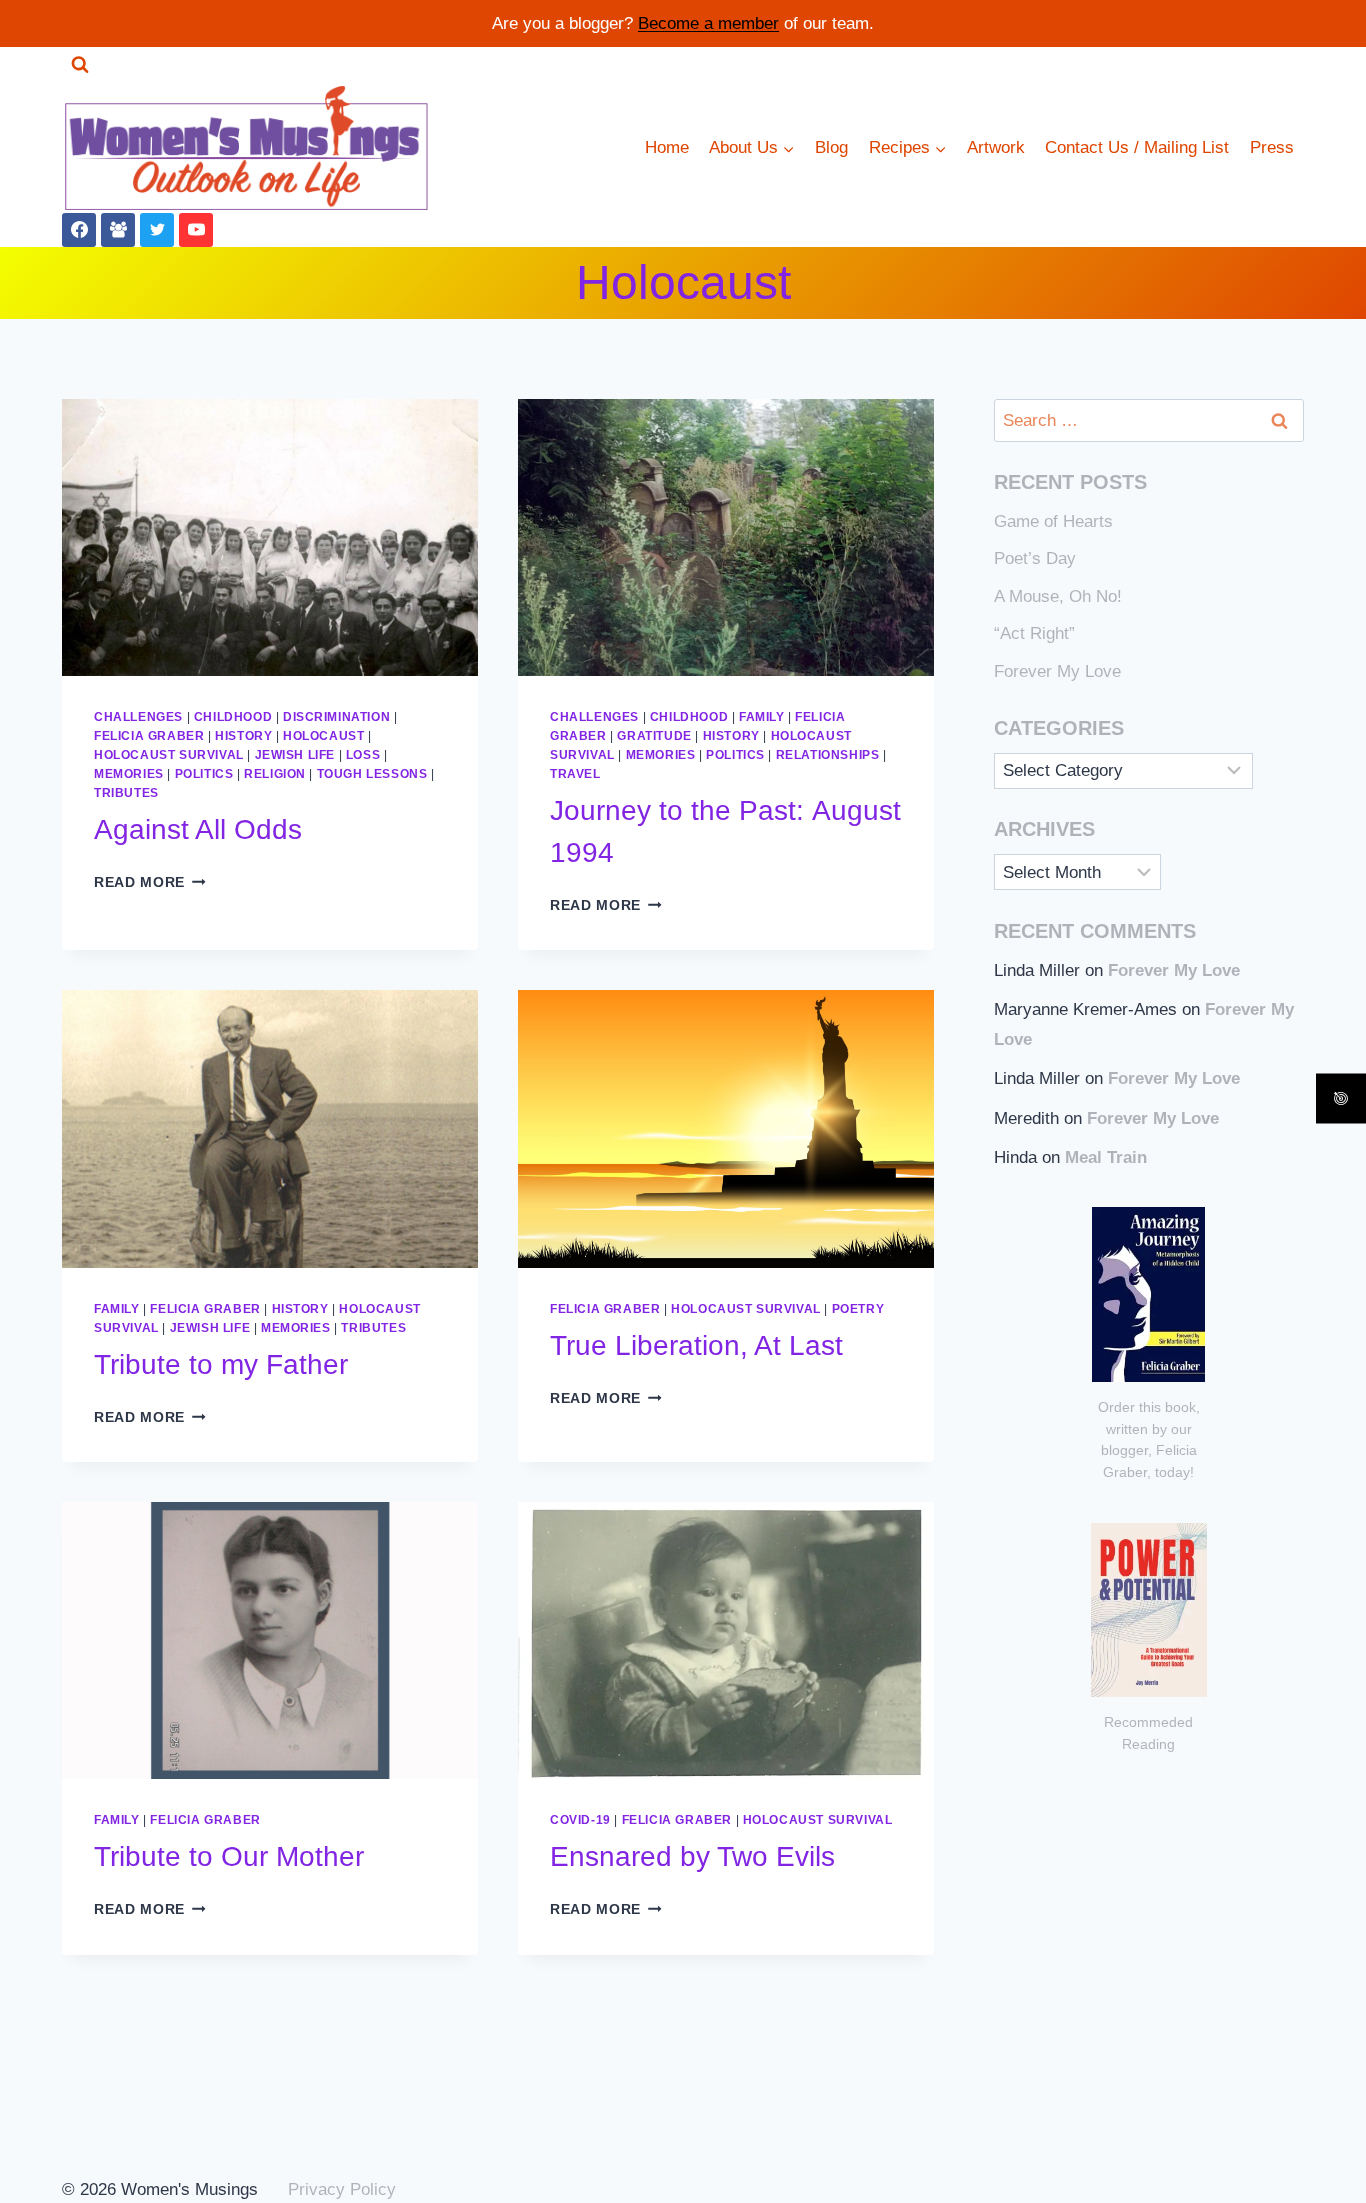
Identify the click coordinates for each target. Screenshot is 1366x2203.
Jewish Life (295, 755)
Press (1272, 147)
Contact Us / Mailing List (1137, 147)
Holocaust (323, 736)
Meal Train (1106, 1157)
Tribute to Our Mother (229, 1856)
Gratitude (654, 736)
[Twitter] (157, 230)
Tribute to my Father (221, 1364)
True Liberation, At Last (696, 1345)
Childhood (233, 717)
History (243, 736)
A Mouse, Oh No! (1058, 596)
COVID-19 (580, 1820)
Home (667, 147)
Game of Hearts (1053, 521)
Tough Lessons (372, 774)
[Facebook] (79, 230)
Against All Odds (198, 829)
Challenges (138, 717)
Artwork (996, 147)
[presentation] (270, 537)
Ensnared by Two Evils (692, 1856)
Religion (275, 774)
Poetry (858, 1309)
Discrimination (336, 717)
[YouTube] (196, 230)
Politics (204, 774)
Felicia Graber (149, 736)
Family (762, 717)
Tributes (126, 793)
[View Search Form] (80, 65)
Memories (129, 774)
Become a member (708, 23)
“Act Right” (1034, 633)
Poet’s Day (1035, 558)
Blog (831, 147)
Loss (363, 755)
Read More (150, 882)
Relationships (828, 755)
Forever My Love (1057, 671)
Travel (575, 774)
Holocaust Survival (169, 755)
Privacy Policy (342, 2189)
